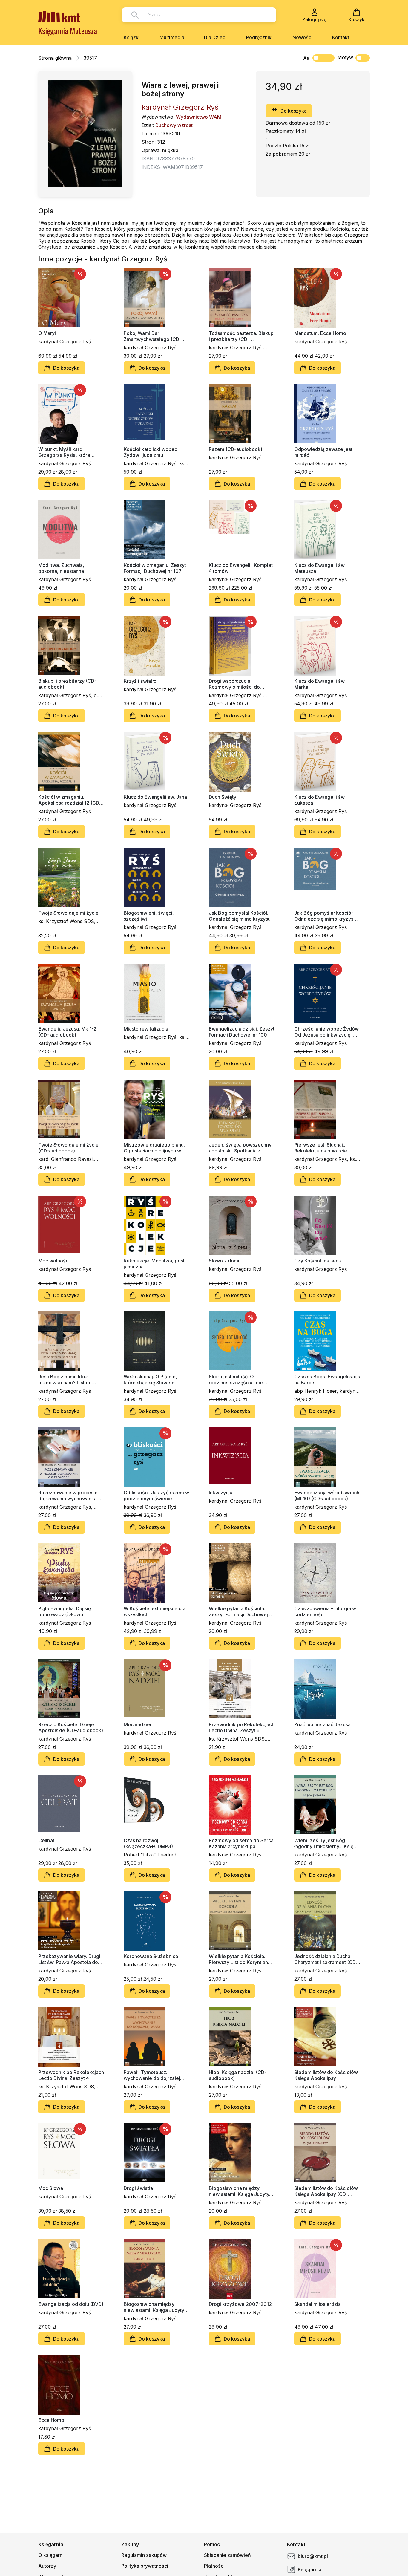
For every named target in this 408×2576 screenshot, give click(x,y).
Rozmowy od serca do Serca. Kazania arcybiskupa (242, 1843)
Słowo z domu (225, 1261)
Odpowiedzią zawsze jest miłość (323, 452)
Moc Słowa (51, 2188)
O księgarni (51, 2555)
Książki (132, 37)
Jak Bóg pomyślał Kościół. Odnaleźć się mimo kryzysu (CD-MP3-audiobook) (325, 916)
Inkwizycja (221, 1493)
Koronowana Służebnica (151, 1956)
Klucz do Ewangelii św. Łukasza (320, 800)
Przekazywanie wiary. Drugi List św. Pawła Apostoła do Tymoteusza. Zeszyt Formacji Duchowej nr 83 (71, 1959)
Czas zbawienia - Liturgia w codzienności (325, 1611)
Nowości (302, 37)
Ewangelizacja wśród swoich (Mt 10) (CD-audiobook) (327, 1496)
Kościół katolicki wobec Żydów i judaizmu (150, 452)
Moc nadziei (137, 1724)
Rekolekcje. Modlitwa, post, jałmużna (155, 1264)
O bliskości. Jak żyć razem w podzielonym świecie (156, 1496)
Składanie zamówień (227, 2555)
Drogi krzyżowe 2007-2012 (240, 2304)
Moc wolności (54, 1261)
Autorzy (47, 2566)
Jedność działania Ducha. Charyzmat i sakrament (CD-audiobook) (326, 1959)
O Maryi (47, 333)
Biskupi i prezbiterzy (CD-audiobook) (67, 684)
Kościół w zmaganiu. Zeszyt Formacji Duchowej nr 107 (155, 568)
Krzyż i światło (140, 681)
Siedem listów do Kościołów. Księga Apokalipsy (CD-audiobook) (326, 2191)
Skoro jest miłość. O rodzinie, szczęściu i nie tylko (236, 1380)
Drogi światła (138, 2188)
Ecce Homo (51, 2420)
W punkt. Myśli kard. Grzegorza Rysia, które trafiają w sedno (64, 452)
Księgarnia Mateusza (68, 31)
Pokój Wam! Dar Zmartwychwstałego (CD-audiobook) (152, 336)
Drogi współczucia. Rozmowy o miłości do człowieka (234, 684)
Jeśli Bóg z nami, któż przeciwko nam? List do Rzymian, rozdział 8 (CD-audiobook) (66, 1380)
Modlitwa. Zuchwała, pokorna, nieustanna (61, 568)
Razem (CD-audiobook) (236, 449)
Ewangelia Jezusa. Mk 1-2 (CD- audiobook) (67, 1032)
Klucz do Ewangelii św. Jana (155, 797)
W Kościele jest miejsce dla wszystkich (155, 1611)
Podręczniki (259, 37)
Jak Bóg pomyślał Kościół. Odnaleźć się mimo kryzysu (240, 916)
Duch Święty (223, 797)
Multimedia (172, 37)
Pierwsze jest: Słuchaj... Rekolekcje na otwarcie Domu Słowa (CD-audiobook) (327, 1148)
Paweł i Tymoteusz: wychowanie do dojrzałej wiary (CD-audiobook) (152, 2075)
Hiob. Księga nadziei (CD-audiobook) (238, 2075)
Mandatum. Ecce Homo (320, 333)
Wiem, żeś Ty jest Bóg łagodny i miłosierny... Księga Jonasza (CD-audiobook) (327, 1843)
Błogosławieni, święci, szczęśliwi (149, 916)
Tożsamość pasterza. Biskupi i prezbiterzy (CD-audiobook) (242, 336)
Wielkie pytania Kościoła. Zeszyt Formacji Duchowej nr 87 (241, 1611)
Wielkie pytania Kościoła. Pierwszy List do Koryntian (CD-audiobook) (238, 1959)
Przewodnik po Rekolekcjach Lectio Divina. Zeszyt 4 (71, 2075)
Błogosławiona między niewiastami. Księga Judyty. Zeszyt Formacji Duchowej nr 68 (241, 2191)
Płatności (214, 2566)
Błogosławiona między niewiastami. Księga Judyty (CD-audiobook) (154, 2307)
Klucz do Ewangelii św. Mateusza (320, 568)
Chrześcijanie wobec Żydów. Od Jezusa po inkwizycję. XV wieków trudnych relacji (327, 1032)
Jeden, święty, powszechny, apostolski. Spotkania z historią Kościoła (241, 1148)
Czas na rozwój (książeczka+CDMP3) (148, 1843)
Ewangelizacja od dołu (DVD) (71, 2304)
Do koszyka (294, 111)
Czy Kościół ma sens (317, 1261)
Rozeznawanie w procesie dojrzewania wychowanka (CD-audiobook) (68, 1496)
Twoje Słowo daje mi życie (68, 913)
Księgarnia (310, 2569)
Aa (306, 58)
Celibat (46, 1840)
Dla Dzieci (215, 37)
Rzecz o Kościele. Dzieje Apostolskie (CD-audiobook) (71, 1727)
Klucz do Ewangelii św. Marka (320, 684)
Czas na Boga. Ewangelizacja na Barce (327, 1380)
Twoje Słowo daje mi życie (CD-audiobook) (68, 1148)
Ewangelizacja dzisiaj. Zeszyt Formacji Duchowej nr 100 (242, 1032)
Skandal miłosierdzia (317, 2304)
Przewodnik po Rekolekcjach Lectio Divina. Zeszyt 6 (242, 1727)
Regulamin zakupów (144, 2555)
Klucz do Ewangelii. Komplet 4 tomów (241, 568)
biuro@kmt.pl (313, 2556)
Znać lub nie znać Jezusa (322, 1724)
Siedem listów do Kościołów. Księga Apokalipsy (326, 2075)
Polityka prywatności (145, 2566)
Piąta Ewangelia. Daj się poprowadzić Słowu (65, 1611)
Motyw (345, 57)
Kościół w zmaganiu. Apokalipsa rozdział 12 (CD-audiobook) (70, 800)
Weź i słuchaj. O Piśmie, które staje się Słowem (150, 1380)
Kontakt (341, 37)
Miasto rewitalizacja (146, 1029)
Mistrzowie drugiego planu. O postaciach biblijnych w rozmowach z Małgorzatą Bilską (154, 1148)
